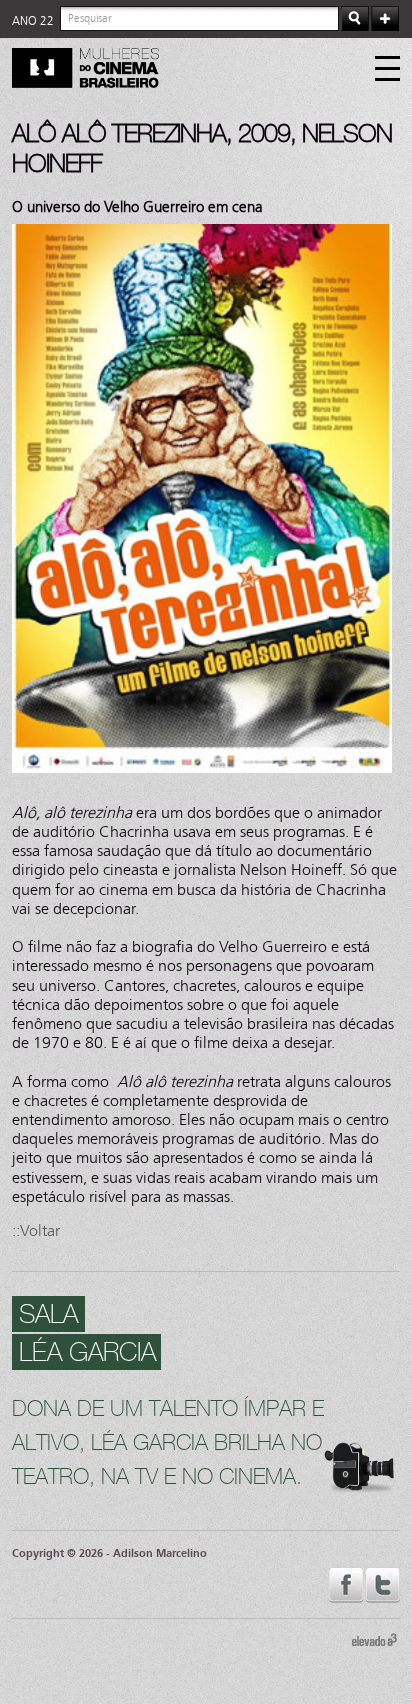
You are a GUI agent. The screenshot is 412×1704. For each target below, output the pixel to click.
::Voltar (36, 1230)
